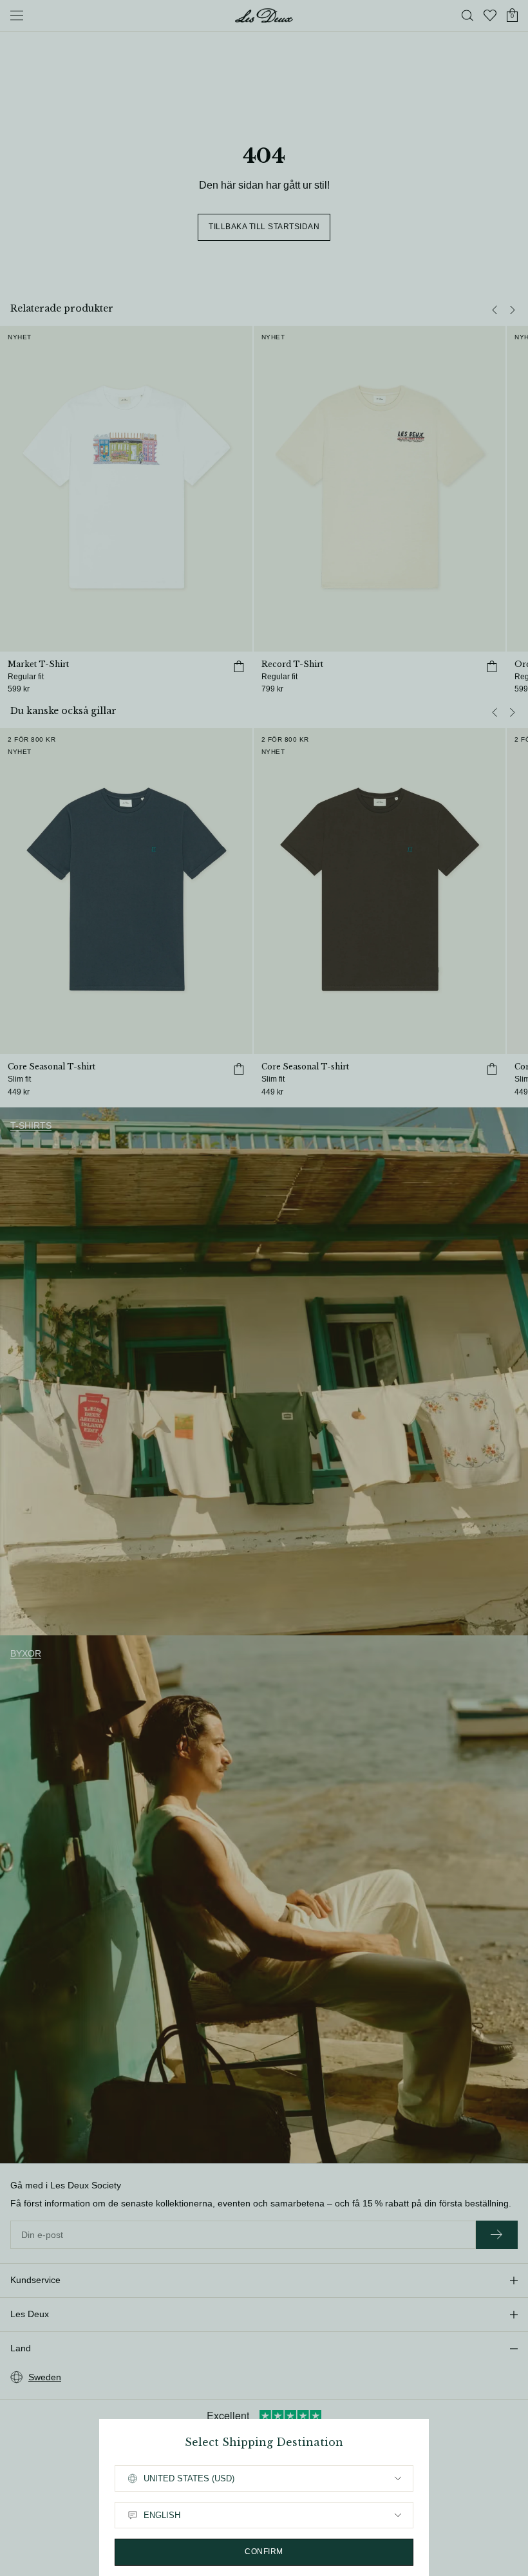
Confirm (264, 2552)
